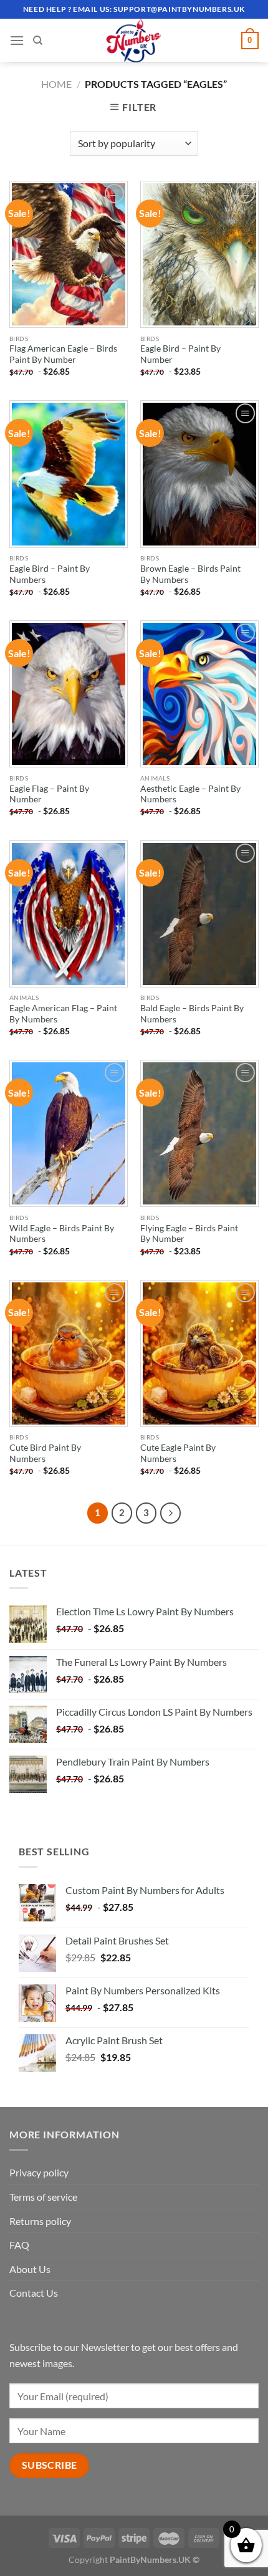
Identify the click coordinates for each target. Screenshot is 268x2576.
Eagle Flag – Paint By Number (49, 794)
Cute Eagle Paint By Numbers (178, 1453)
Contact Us (34, 2293)
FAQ (19, 2245)
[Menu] (17, 40)
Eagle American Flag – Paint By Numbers (63, 1014)
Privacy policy (39, 2172)
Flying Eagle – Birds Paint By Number (189, 1234)
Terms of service (43, 2197)
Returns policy (40, 2221)
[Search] (38, 41)
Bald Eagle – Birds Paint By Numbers (192, 1014)
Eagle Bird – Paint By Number (180, 354)
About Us (30, 2269)
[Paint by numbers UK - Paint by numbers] (134, 41)
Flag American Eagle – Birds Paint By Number (63, 354)
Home (56, 84)
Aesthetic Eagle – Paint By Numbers (190, 794)
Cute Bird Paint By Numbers (45, 1453)
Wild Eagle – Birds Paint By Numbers (62, 1234)
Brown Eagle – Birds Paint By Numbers (190, 574)
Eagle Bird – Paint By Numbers (50, 574)
